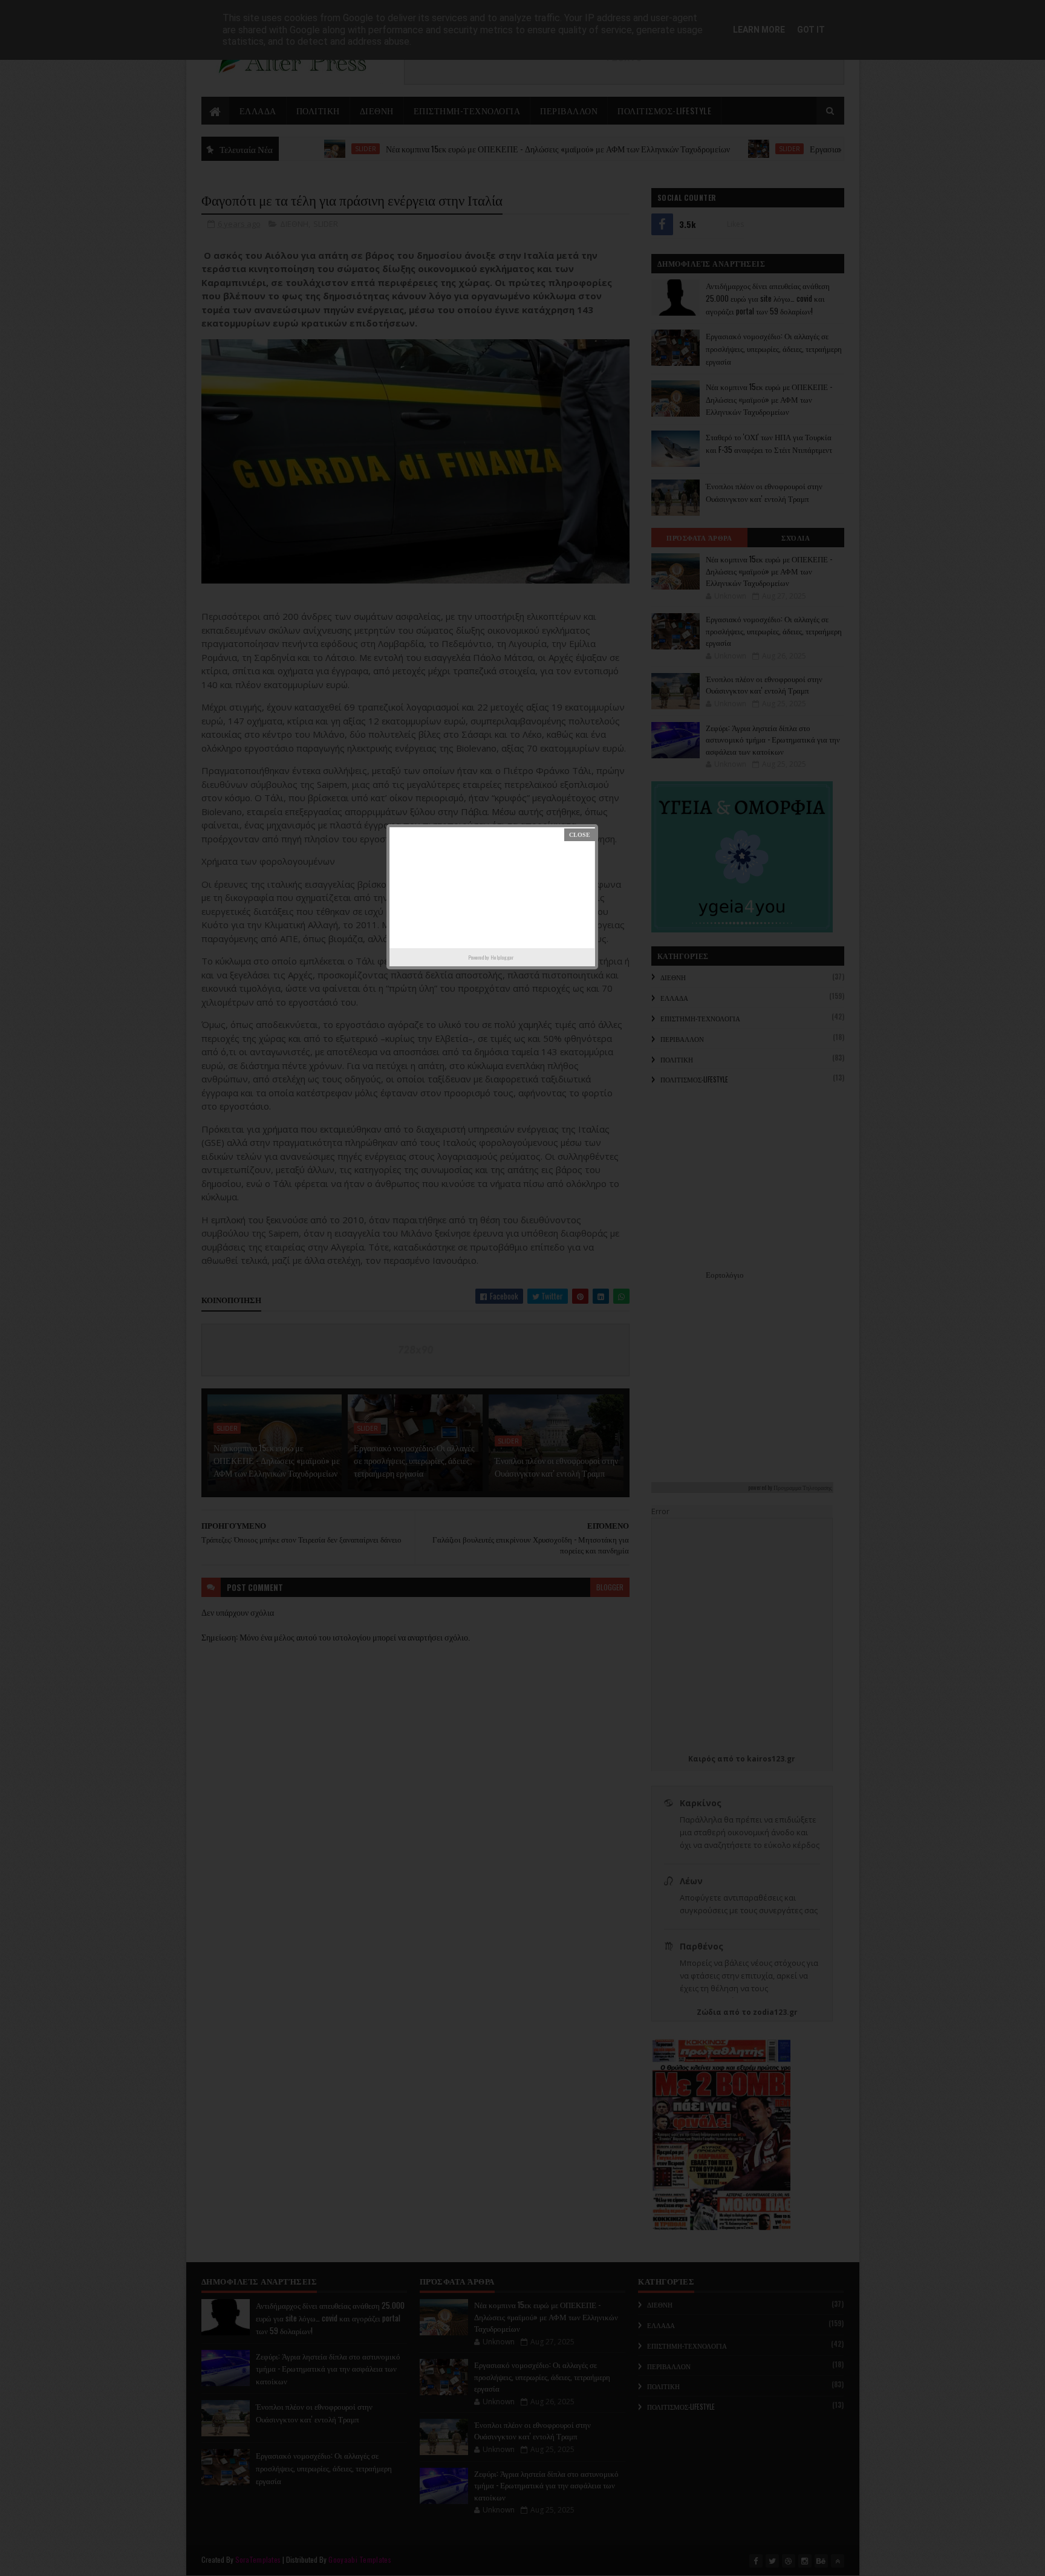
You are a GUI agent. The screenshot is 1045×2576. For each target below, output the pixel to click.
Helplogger (502, 957)
